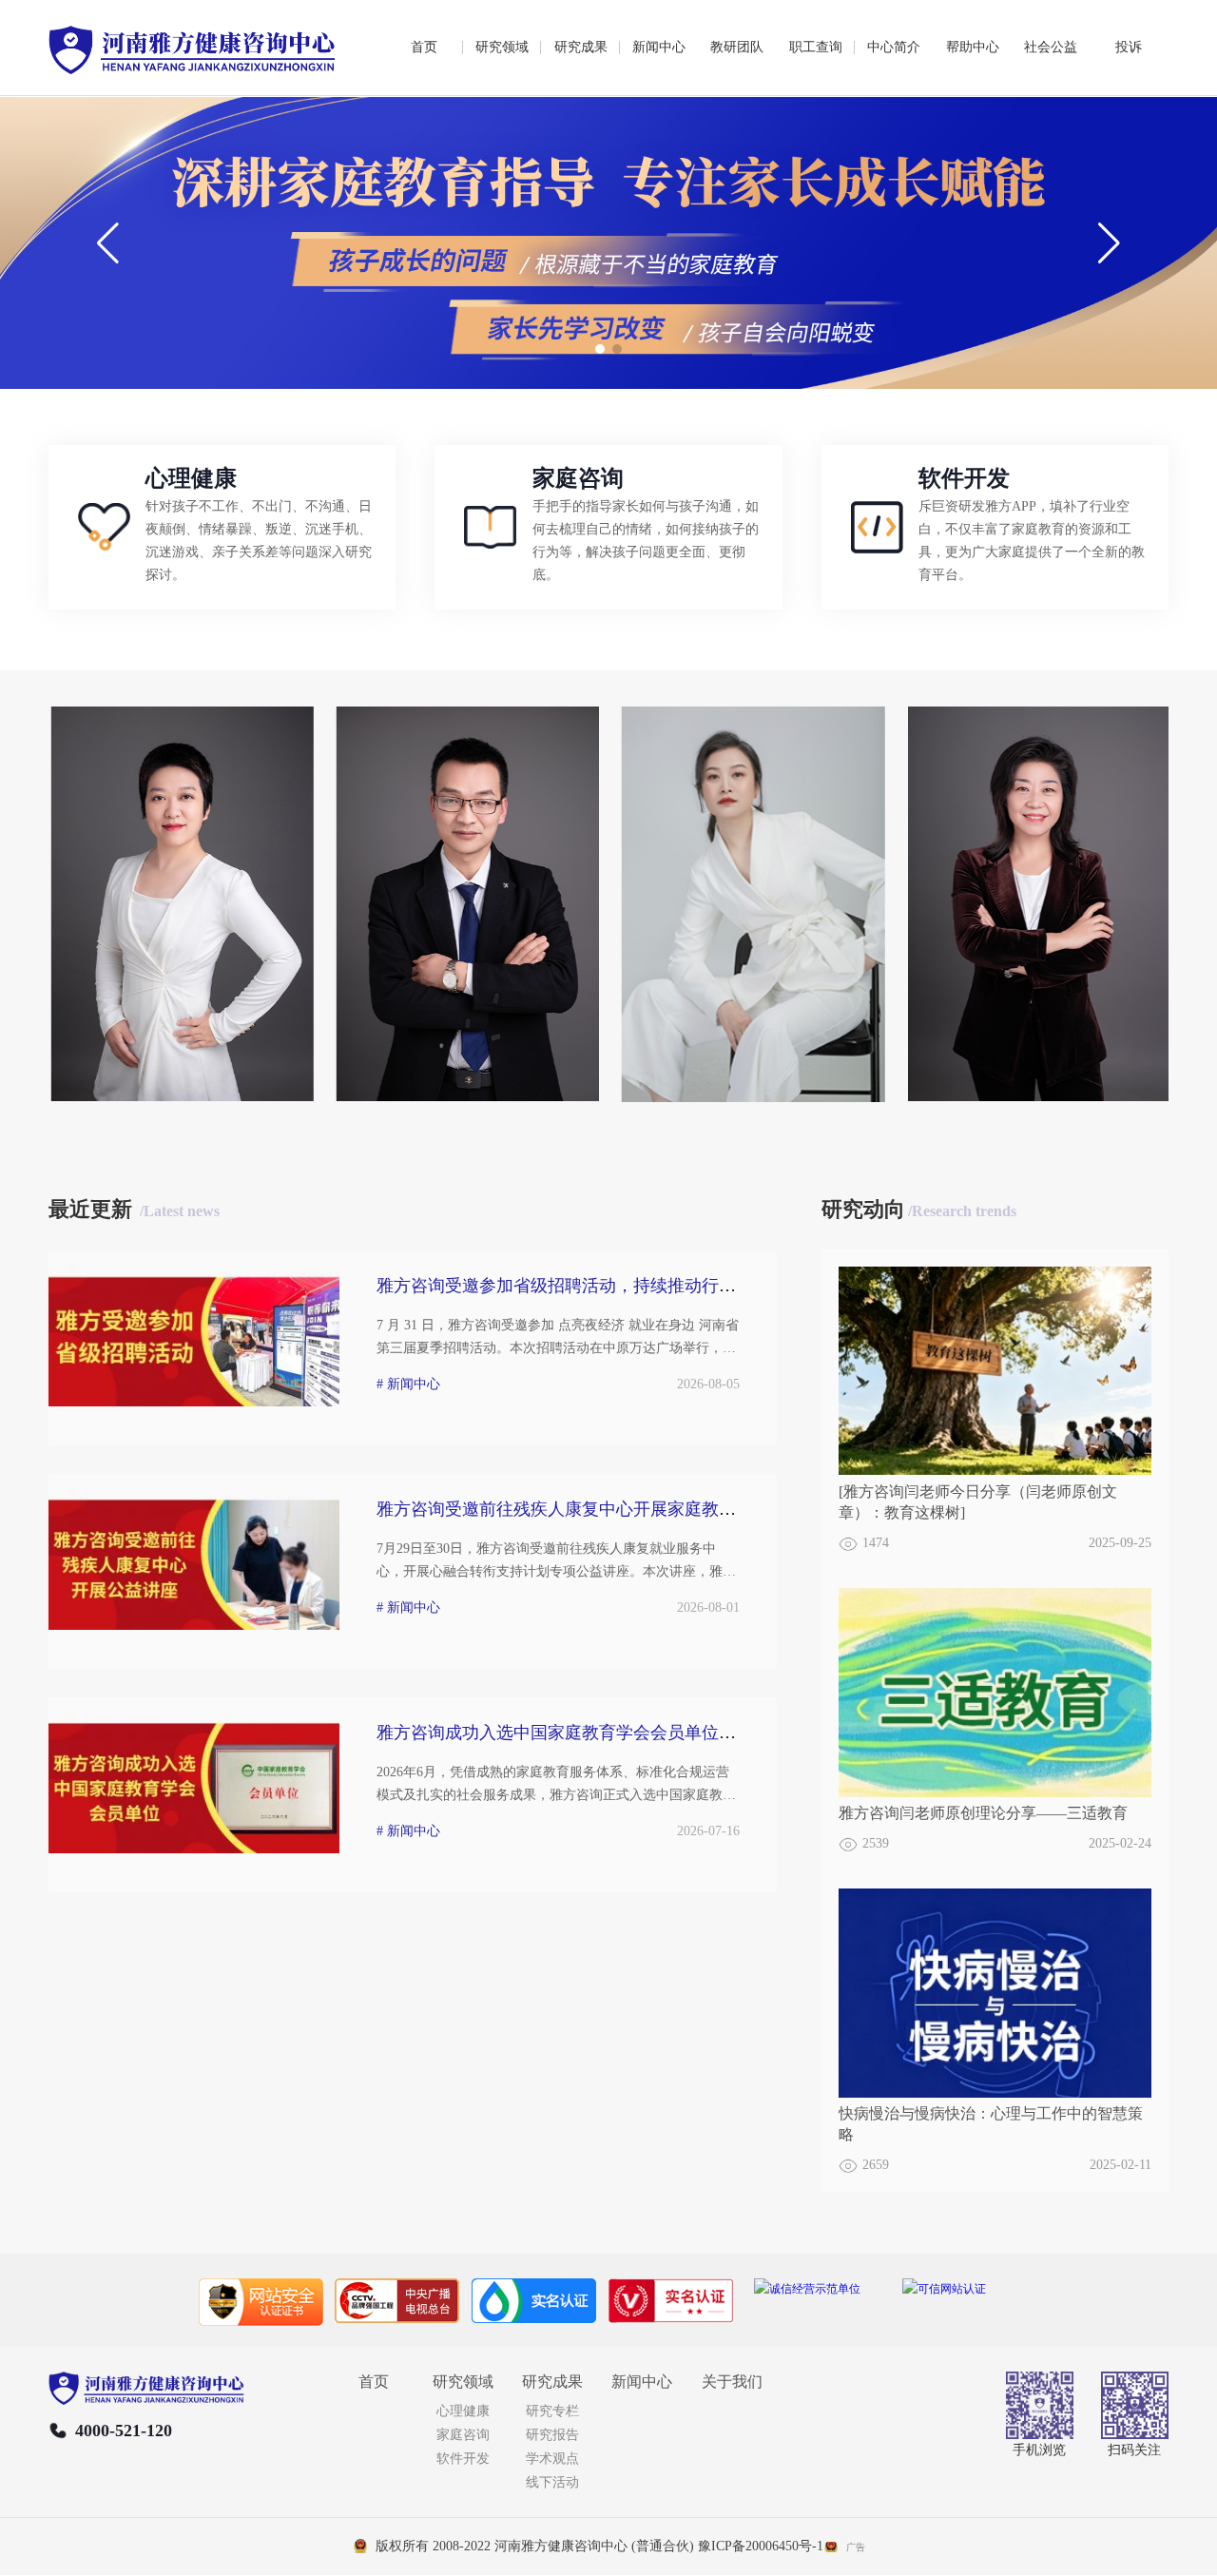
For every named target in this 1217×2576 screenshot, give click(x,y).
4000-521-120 (124, 2431)
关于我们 (732, 2382)
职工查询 (816, 47)
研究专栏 (552, 2411)
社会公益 (1051, 47)
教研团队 (737, 47)
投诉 (1129, 47)
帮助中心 (973, 47)
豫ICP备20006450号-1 (761, 2546)
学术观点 (552, 2459)
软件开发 (463, 2459)
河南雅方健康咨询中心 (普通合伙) (594, 2546)
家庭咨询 (463, 2435)
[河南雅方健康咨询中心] (192, 53)
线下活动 (552, 2482)
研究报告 (552, 2435)
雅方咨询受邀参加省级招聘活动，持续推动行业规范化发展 (599, 1286)
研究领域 (502, 47)
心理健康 (463, 2411)
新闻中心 (659, 47)
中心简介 (894, 47)
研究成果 (581, 47)
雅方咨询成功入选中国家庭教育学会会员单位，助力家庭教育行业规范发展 (659, 1733)
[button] (600, 349)
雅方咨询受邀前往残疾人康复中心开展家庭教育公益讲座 (590, 1509)
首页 (424, 47)
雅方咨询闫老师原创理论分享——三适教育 (983, 1813)
